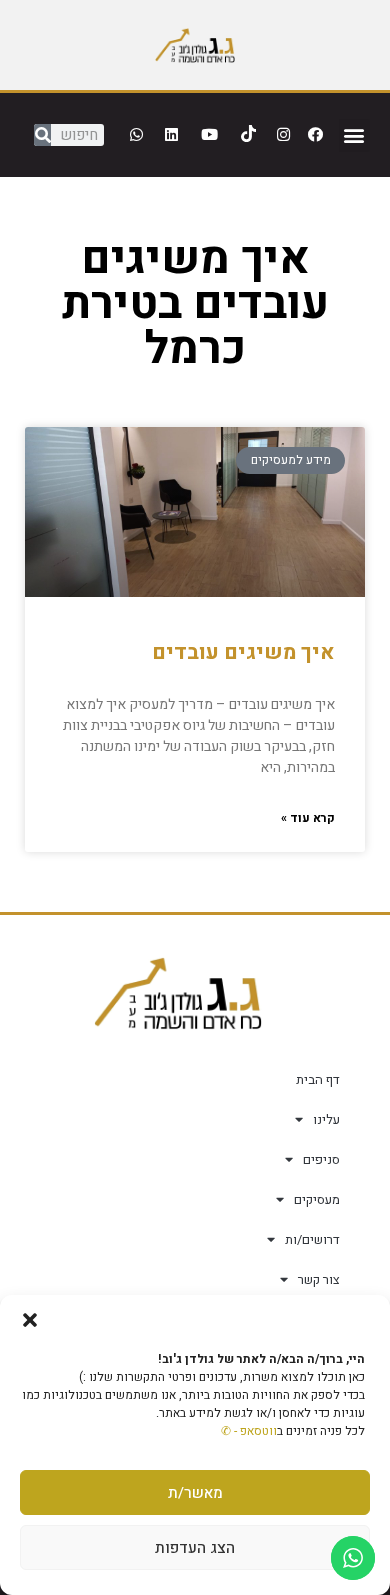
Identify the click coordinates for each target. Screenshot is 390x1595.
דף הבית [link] (318, 1079)
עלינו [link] (326, 1119)
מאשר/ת (195, 1493)
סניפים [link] (321, 1159)
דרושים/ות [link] (312, 1239)
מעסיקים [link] (317, 1199)
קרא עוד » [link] (308, 818)
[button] (30, 1320)
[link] (195, 44)
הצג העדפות (195, 1548)
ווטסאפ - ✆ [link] (249, 1431)
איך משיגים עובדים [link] (243, 652)
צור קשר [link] (319, 1279)
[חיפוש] (42, 135)
